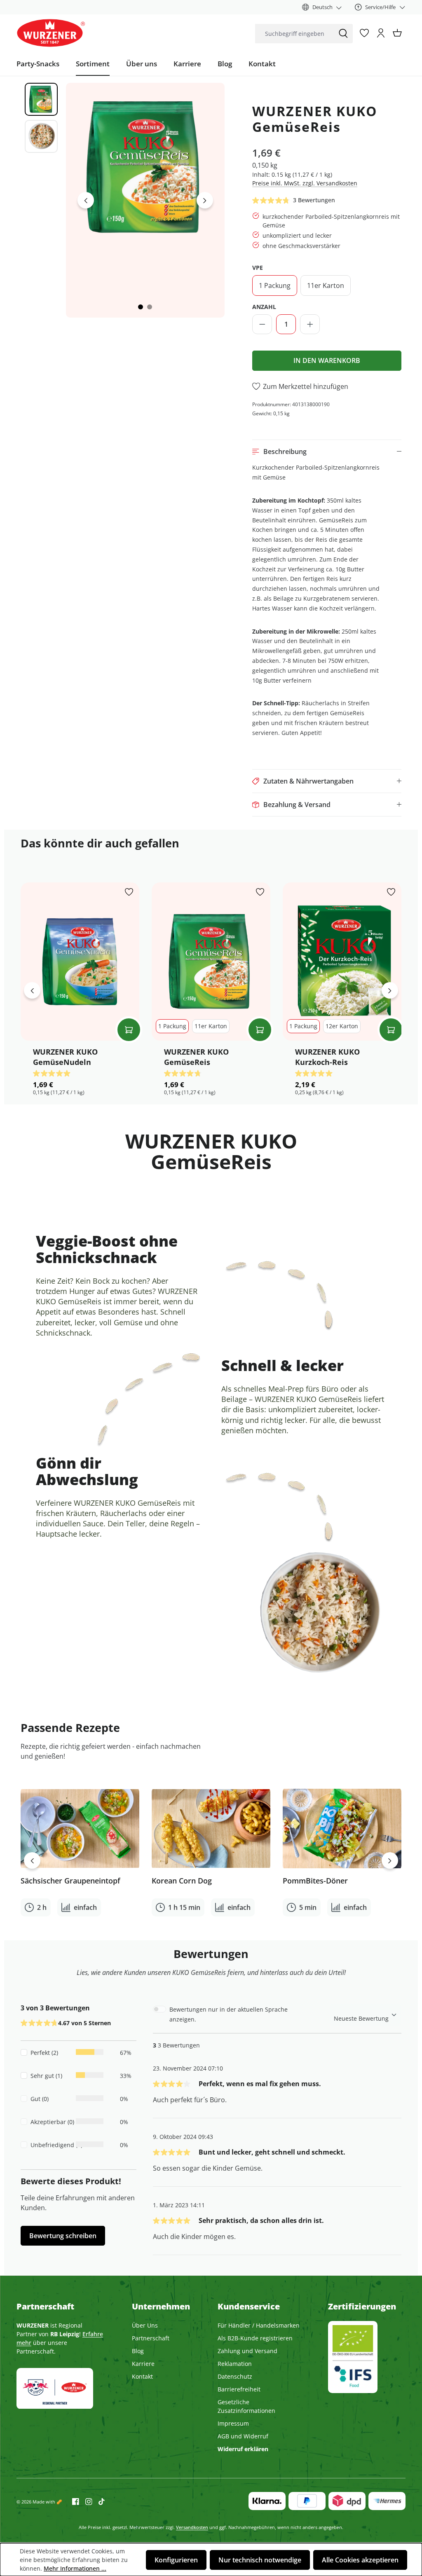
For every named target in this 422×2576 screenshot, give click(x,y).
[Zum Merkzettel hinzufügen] (129, 893)
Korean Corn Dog (182, 1881)
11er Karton (326, 285)
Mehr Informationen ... (75, 2568)
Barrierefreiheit (239, 2389)
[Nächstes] (205, 200)
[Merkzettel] (364, 33)
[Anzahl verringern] (262, 324)
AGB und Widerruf (243, 2436)
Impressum (233, 2423)
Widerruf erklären (243, 2449)
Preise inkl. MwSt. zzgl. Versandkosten (305, 183)
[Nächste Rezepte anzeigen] (390, 1860)
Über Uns (145, 2325)
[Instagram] (86, 2501)
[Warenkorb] (397, 33)
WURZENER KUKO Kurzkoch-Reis (327, 1057)
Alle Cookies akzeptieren (360, 2560)
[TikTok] (98, 2501)
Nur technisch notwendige (260, 2560)
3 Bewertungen (314, 200)
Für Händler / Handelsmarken (259, 2325)
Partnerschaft (151, 2338)
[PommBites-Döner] (342, 1829)
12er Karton (342, 1026)
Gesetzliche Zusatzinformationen (246, 2406)
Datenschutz (235, 2376)
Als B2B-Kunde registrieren (255, 2338)
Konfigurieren (176, 2560)
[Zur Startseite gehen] (51, 33)
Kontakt (142, 2376)
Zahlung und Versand (247, 2351)
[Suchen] (343, 34)
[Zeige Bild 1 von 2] (141, 307)
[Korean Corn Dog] (211, 1829)
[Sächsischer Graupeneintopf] (80, 1829)
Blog (138, 2351)
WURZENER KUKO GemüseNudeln (65, 1057)
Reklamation (235, 2364)
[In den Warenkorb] (129, 1030)
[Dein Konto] (381, 33)
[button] (327, 452)
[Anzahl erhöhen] (310, 324)
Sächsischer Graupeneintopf (70, 1881)
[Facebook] (76, 2501)
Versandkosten (192, 2527)
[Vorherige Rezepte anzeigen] (32, 1860)
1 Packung (275, 285)
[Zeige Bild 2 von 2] (150, 307)
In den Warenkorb (327, 360)
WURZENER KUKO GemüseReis (196, 1057)
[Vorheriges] (86, 200)
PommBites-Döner (315, 1881)
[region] (118, 200)
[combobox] (294, 34)
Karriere (143, 2364)
